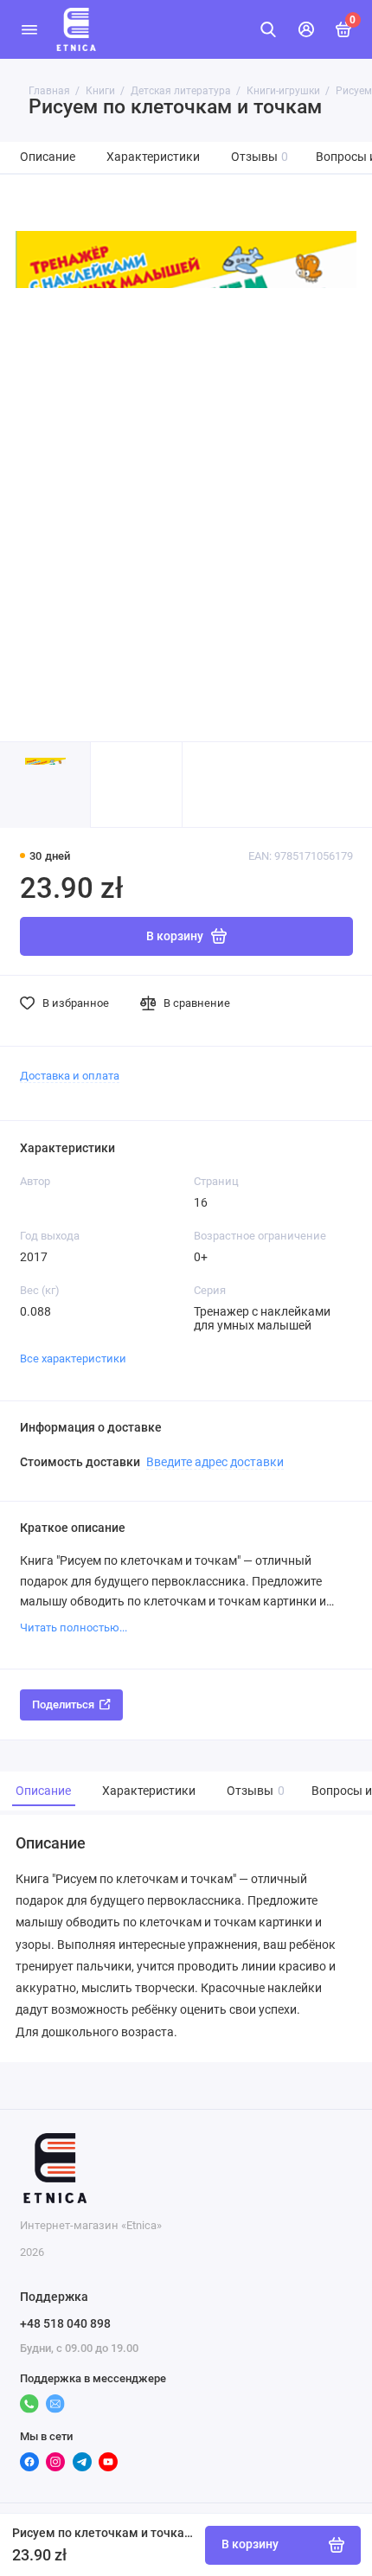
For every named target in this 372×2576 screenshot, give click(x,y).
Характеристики (153, 157)
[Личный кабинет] (306, 29)
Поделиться (63, 1705)
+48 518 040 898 (65, 2323)
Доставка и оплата (70, 1076)
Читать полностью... (74, 1628)
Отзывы (260, 157)
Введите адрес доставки (215, 1462)
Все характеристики (73, 1358)
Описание (48, 157)
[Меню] (29, 29)
